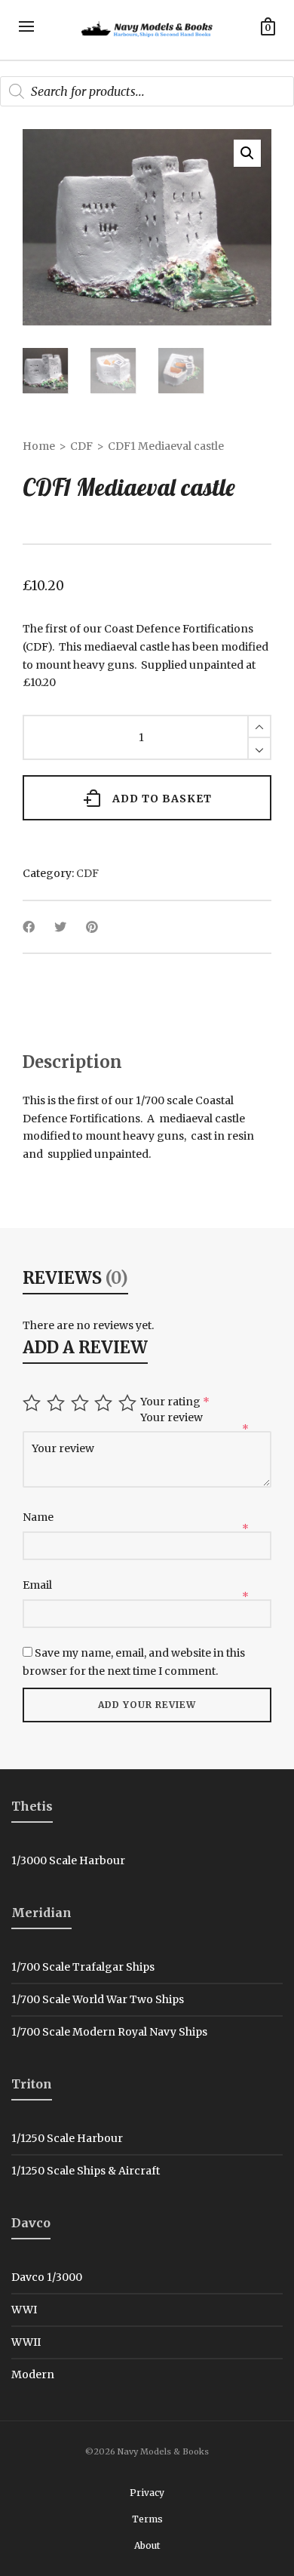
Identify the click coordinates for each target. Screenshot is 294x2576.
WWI (24, 2310)
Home (39, 446)
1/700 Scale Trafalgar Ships (83, 1967)
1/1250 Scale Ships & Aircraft (86, 2171)
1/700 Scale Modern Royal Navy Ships (109, 2032)
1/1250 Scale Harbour (67, 2138)
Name (39, 1517)
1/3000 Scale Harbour (68, 1860)
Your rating (175, 1402)
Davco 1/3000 (47, 2277)
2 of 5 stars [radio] (58, 1403)
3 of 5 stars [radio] (82, 1403)
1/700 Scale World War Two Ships (98, 1999)
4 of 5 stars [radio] (105, 1403)
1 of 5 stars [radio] (34, 1403)
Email (38, 1585)
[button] (247, 153)
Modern (33, 2374)
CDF (81, 446)
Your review (173, 1417)
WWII (26, 2342)
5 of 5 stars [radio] (129, 1403)
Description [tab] (72, 1062)
